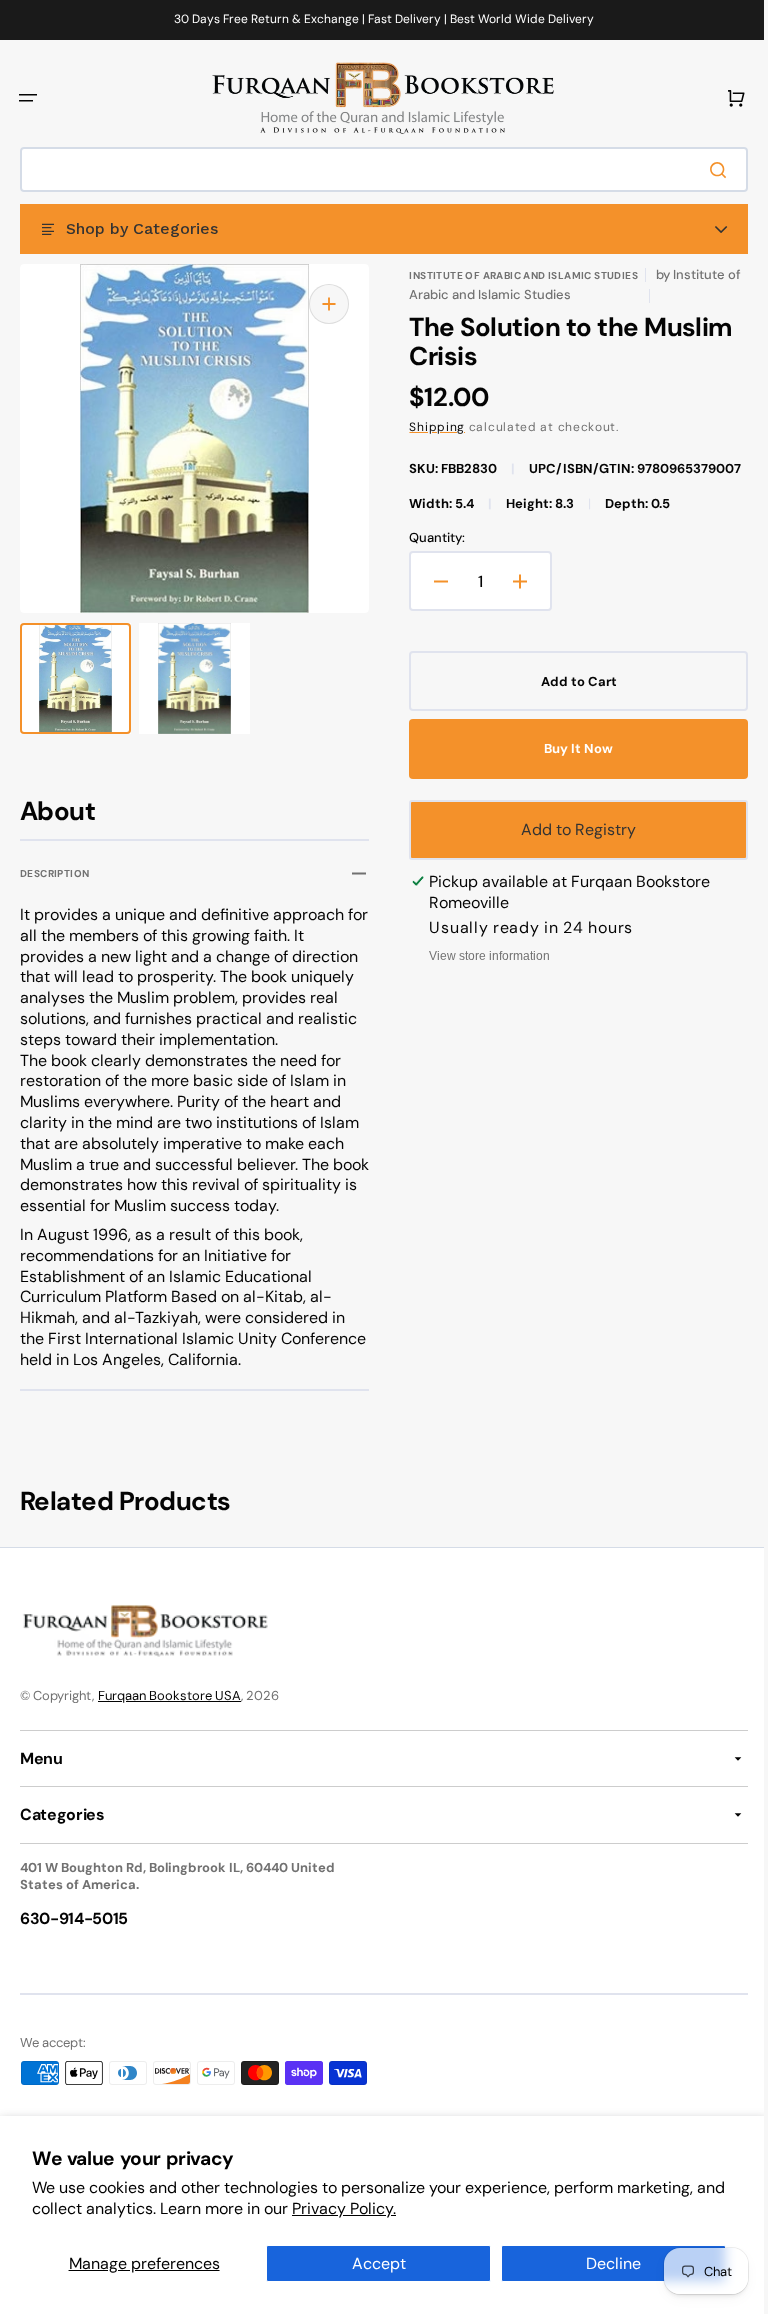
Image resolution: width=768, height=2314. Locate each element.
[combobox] (376, 169)
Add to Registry (567, 850)
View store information (482, 977)
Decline (601, 2263)
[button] (28, 98)
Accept (371, 2263)
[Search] (707, 170)
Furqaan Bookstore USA (169, 1716)
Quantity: (430, 559)
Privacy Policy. (376, 2208)
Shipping (430, 427)
